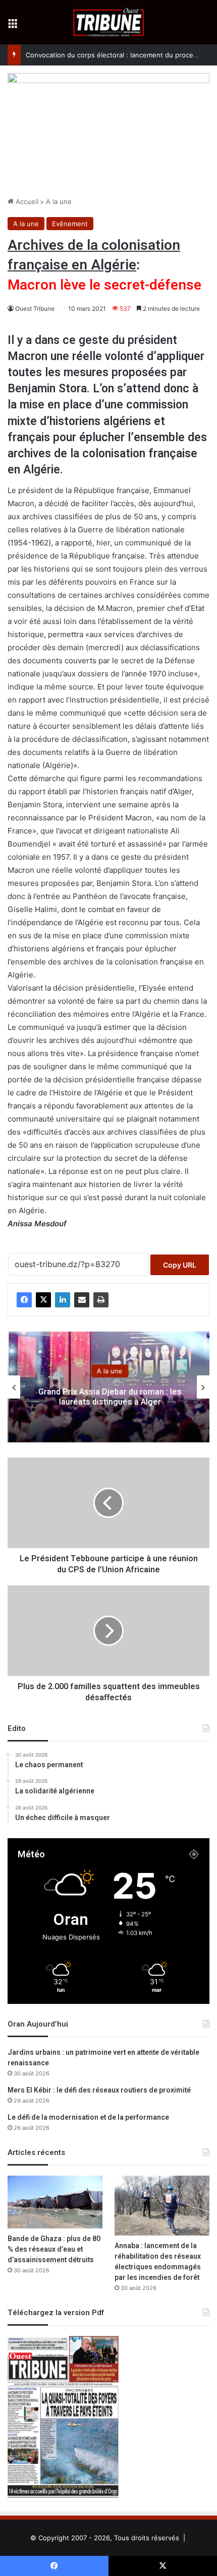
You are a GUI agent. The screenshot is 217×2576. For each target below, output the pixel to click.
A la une (59, 201)
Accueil (26, 201)
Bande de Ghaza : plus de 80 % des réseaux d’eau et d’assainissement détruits (54, 2249)
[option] (108, 1387)
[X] (43, 1300)
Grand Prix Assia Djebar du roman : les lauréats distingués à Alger (108, 1397)
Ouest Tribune (35, 308)
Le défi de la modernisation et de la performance (88, 2117)
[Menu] (13, 26)
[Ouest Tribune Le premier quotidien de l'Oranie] (109, 22)
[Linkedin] (63, 1300)
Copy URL (180, 1265)
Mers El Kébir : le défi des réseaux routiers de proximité (99, 2090)
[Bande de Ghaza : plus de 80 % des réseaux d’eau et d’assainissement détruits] (55, 2202)
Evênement (70, 224)
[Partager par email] (82, 1300)
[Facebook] (24, 1300)
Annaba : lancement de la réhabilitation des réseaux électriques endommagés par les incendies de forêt (158, 2262)
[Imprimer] (101, 1300)
